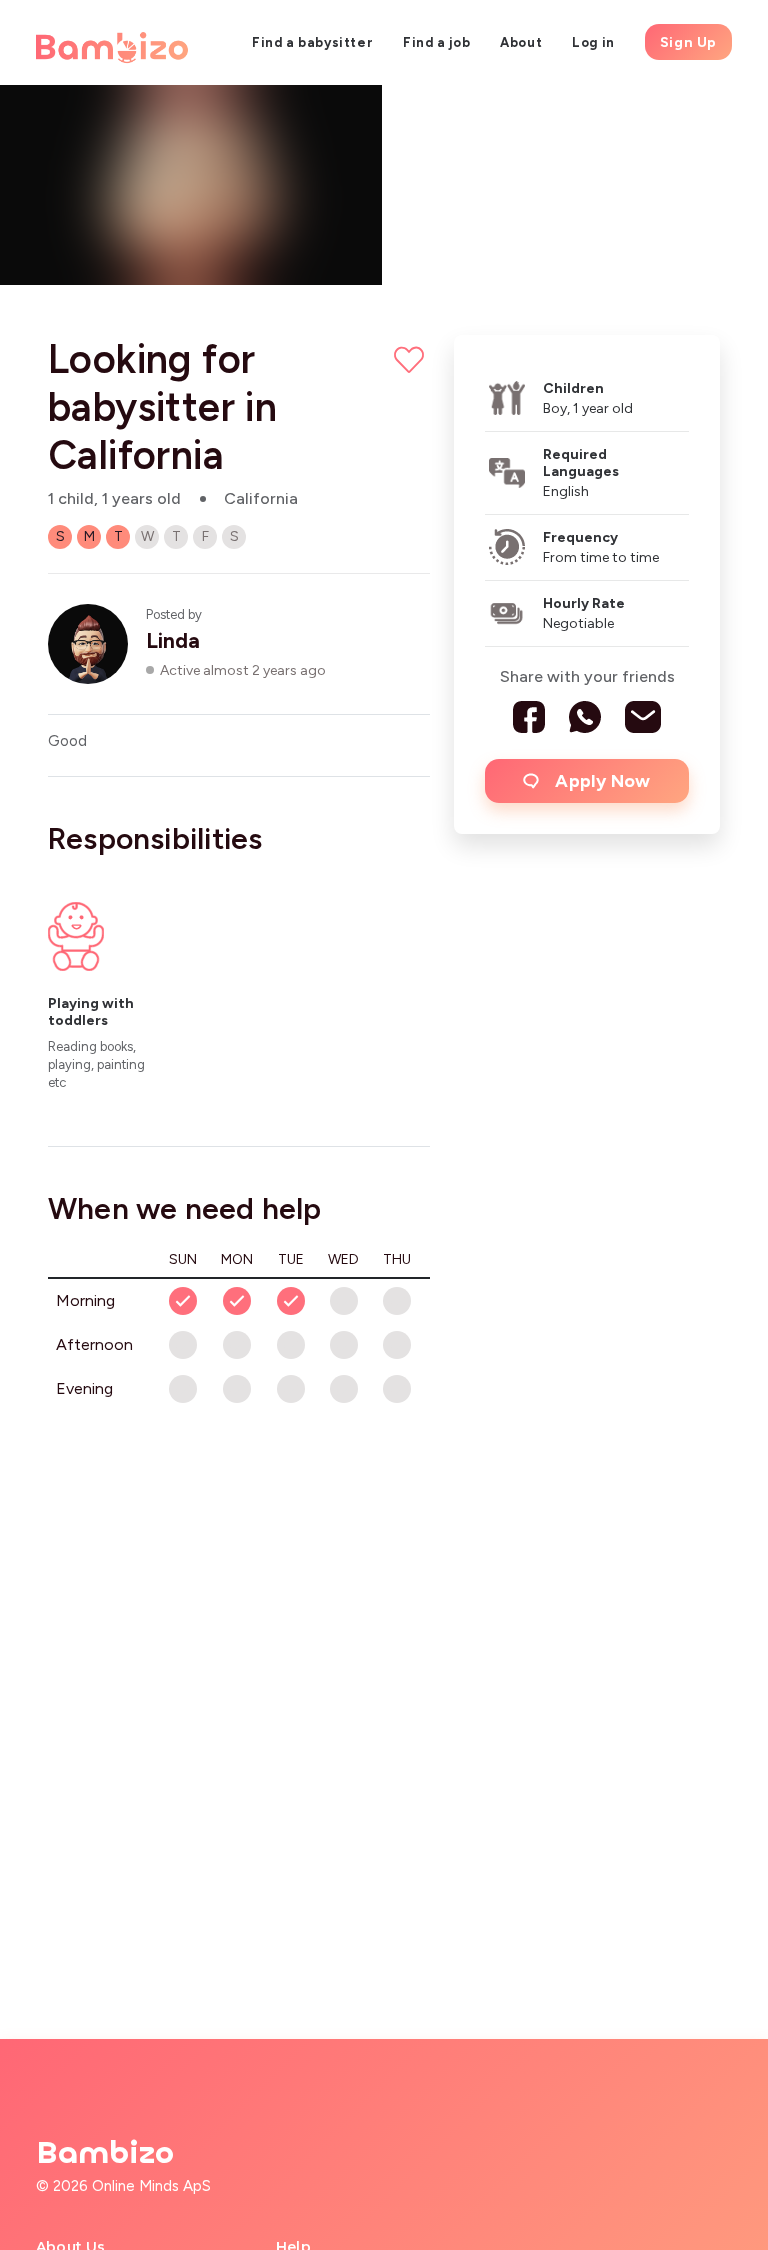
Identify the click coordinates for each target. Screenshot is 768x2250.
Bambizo (105, 2153)
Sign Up (688, 42)
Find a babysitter (312, 42)
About (521, 42)
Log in (593, 42)
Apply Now (603, 781)
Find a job (436, 42)
